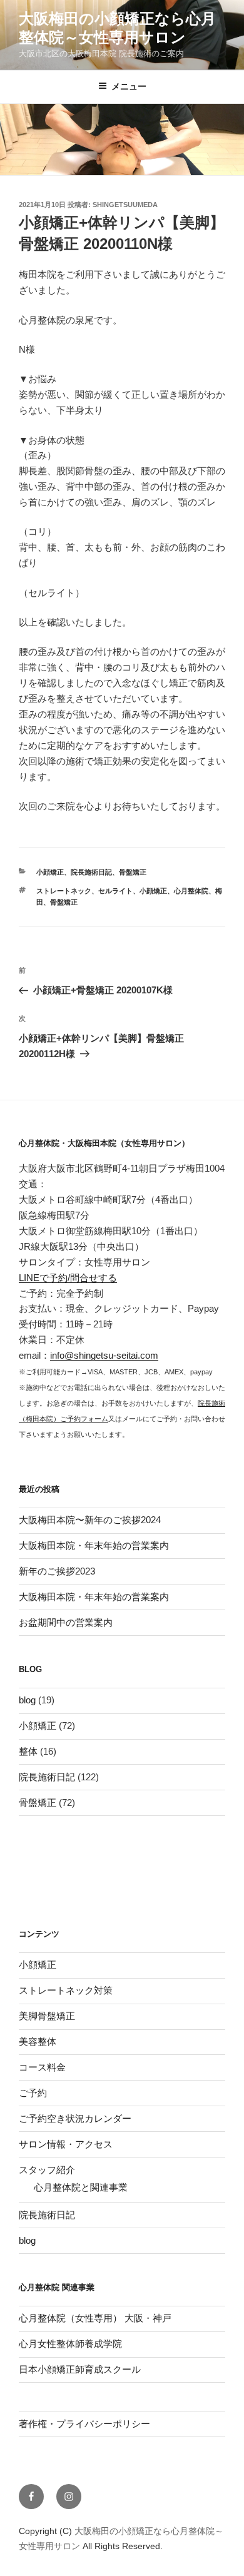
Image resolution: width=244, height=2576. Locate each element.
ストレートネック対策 (66, 1990)
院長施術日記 (91, 872)
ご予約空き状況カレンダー (75, 2118)
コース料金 (42, 2067)
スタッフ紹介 (47, 2170)
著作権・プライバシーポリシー (84, 2424)
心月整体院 (191, 891)
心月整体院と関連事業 (81, 2187)
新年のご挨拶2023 (57, 1571)
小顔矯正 (50, 872)
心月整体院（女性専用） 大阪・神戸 (95, 2318)
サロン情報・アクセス (66, 2144)
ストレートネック (64, 891)
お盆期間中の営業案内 (66, 1622)
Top (214, 2546)
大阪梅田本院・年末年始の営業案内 (94, 1545)
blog (27, 1700)
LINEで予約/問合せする (68, 1278)
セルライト (115, 891)
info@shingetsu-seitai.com (104, 1355)
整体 (28, 1751)
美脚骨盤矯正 (47, 2016)
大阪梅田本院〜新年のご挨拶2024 (90, 1520)
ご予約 (33, 2093)
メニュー (129, 86)
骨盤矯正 (133, 872)
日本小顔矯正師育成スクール (80, 2369)
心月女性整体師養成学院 (70, 2344)
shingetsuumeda (125, 205)
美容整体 (38, 2041)
